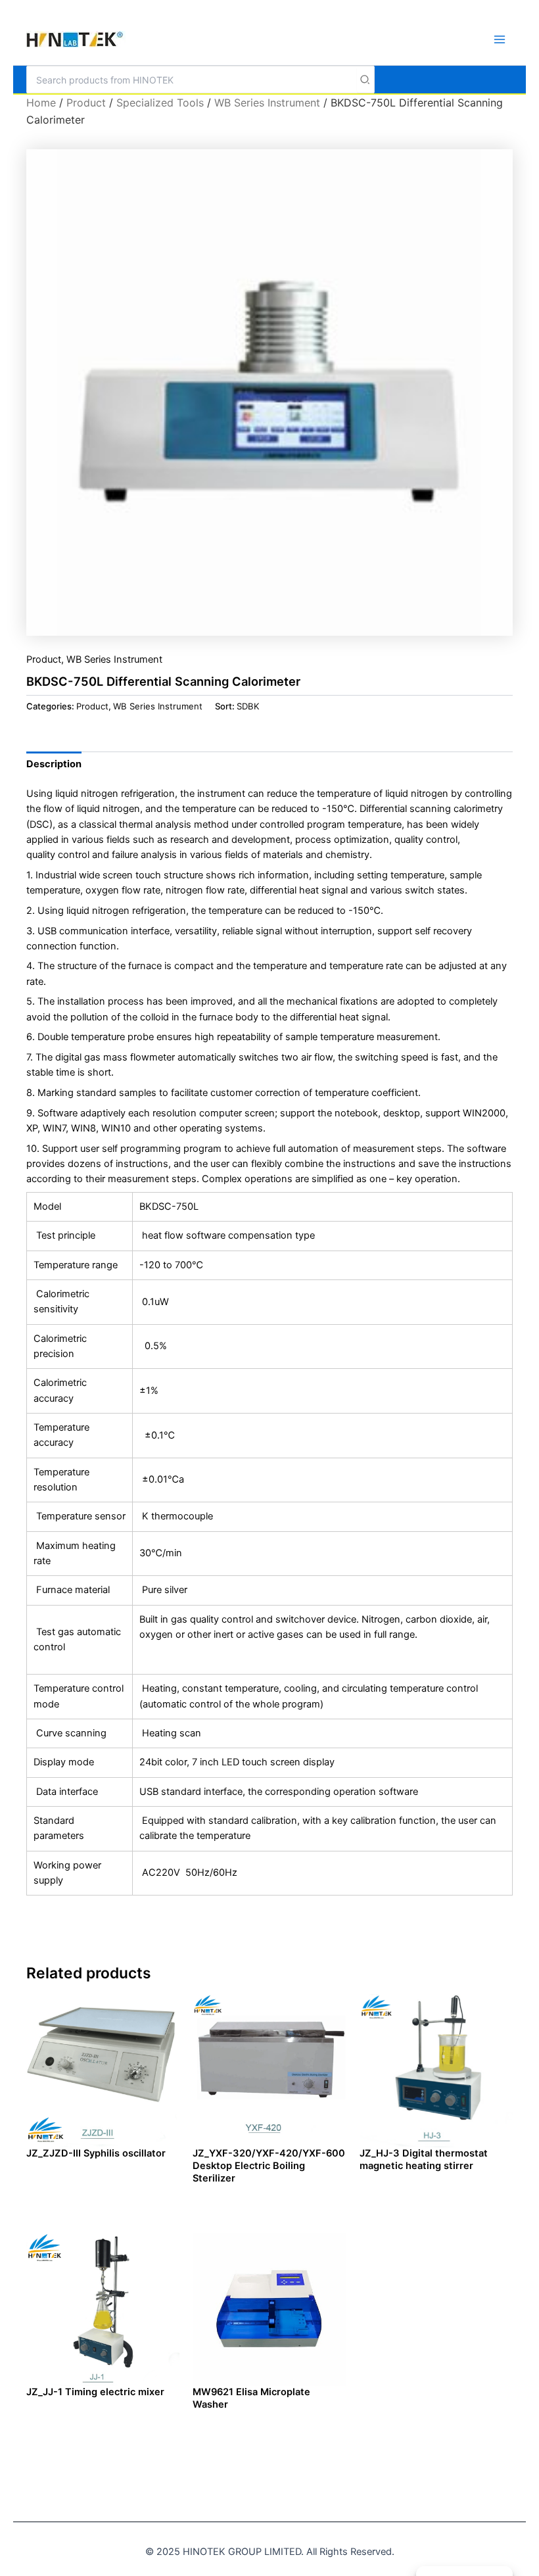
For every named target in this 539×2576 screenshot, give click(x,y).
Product (86, 103)
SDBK (248, 706)
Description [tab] (54, 764)
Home (41, 103)
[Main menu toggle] (500, 39)
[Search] (365, 80)
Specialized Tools (160, 103)
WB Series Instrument (267, 103)
